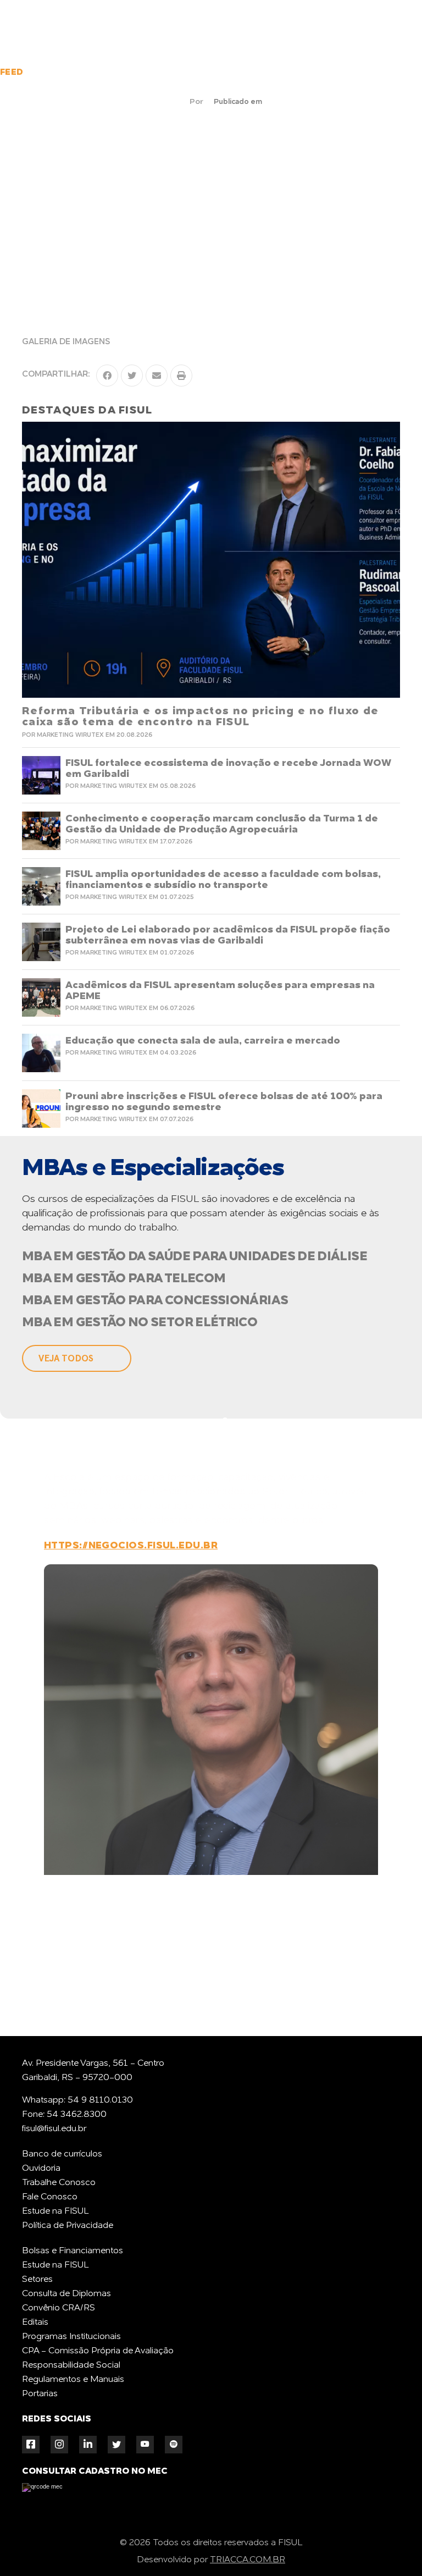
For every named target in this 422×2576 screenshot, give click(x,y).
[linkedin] (88, 2444)
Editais (35, 2323)
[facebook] (31, 2444)
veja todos (66, 1358)
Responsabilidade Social (71, 2365)
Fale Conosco (50, 2197)
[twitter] (116, 2445)
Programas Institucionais (71, 2337)
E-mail (216, 1989)
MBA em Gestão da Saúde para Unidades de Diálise (195, 1257)
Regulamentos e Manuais (73, 2380)
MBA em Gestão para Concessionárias (155, 1301)
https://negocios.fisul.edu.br (131, 1546)
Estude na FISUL (55, 2211)
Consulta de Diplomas (66, 2294)
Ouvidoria (41, 2169)
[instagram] (59, 2444)
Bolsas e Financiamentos (73, 2251)
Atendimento (392, 2505)
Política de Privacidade (68, 2226)
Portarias (40, 2394)
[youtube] (145, 2444)
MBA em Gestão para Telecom (124, 1279)
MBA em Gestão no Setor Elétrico (140, 1323)
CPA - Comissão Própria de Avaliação (98, 2351)
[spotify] (174, 2444)
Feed (12, 73)
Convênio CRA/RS (59, 2308)
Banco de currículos (62, 2154)
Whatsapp (95, 1989)
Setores (37, 2280)
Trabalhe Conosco (59, 2183)
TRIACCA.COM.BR (248, 2560)
